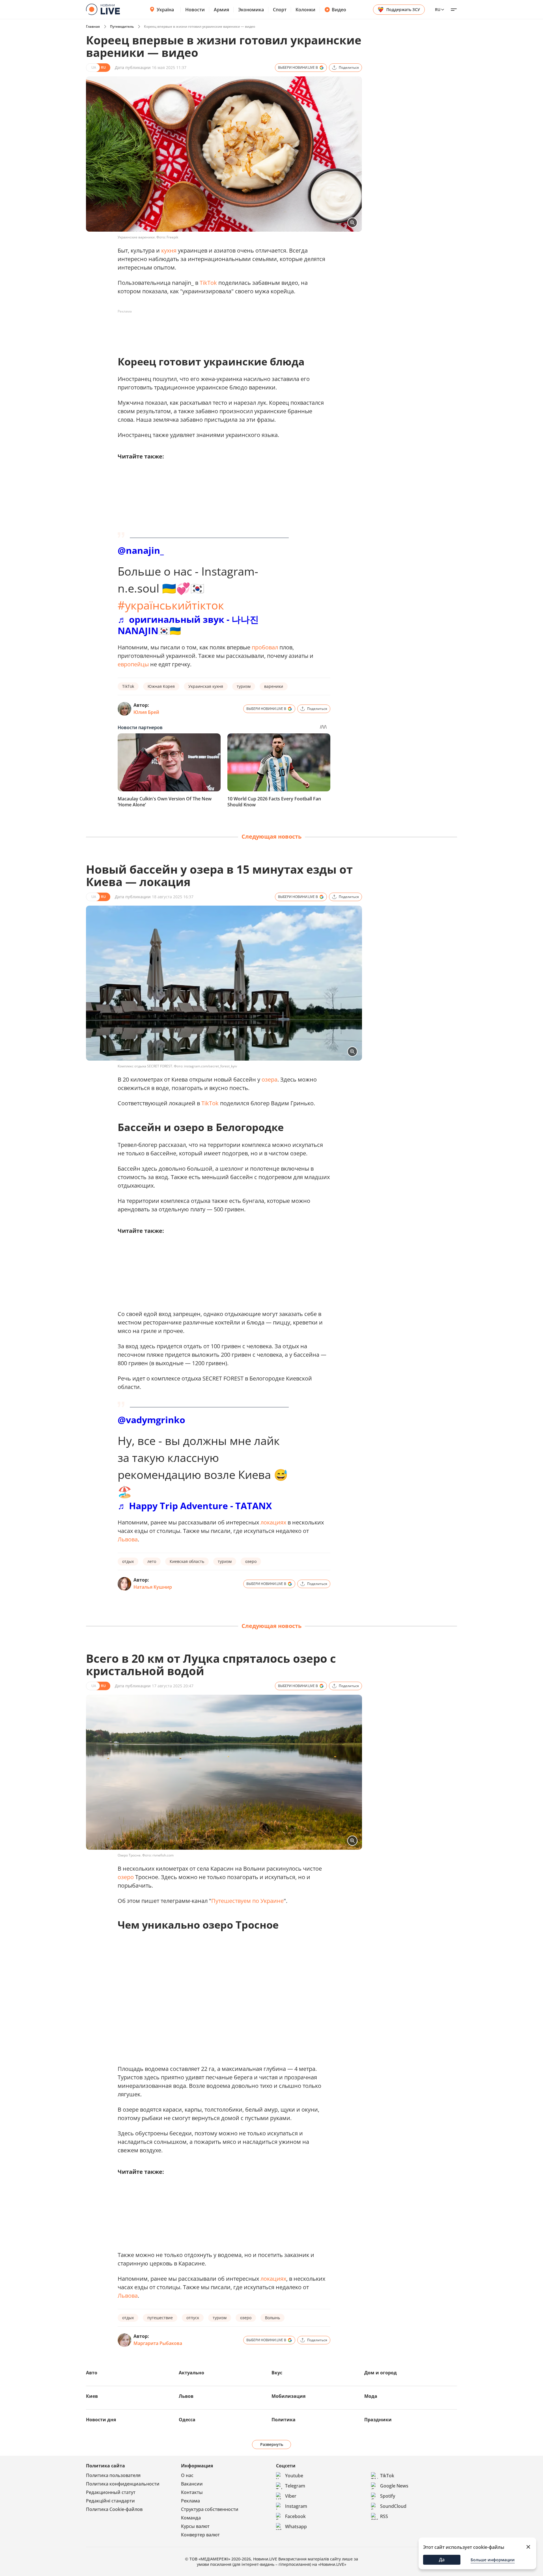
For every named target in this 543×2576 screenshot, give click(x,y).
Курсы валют (195, 2526)
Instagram (296, 2506)
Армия (221, 10)
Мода (371, 2396)
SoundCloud (393, 2506)
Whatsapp (296, 2527)
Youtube (294, 2476)
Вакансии (192, 2484)
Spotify (388, 2496)
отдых (128, 1561)
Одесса (187, 2420)
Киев (92, 2396)
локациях (273, 1522)
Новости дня (101, 2420)
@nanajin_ (141, 550)
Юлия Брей (146, 712)
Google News (394, 2486)
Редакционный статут (111, 2492)
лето (152, 1561)
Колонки (305, 10)
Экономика (251, 10)
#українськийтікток (171, 605)
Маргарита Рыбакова (158, 2343)
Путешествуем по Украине (247, 1901)
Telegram (295, 2486)
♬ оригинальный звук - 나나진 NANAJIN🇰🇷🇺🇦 (188, 625)
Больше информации (493, 2560)
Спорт (280, 10)
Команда (191, 2518)
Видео (339, 10)
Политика (284, 2420)
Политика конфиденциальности (123, 2484)
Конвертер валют (200, 2535)
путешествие (160, 2318)
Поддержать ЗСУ (403, 9)
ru (438, 9)
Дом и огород (381, 2373)
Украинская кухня (206, 686)
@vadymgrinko (151, 1420)
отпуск (193, 2318)
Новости (195, 10)
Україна (165, 10)
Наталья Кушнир (153, 1587)
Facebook (295, 2516)
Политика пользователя (113, 2475)
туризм (244, 686)
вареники (274, 686)
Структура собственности (210, 2509)
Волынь (272, 2318)
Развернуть (272, 2444)
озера (270, 1079)
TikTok (208, 283)
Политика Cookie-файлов (114, 2509)
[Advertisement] (221, 329)
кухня (169, 250)
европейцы (133, 664)
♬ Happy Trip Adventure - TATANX (195, 1506)
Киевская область (187, 1561)
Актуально (191, 2373)
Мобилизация (288, 2396)
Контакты (192, 2492)
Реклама (190, 2501)
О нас (187, 2475)
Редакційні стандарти (110, 2501)
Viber (291, 2496)
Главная (93, 26)
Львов (186, 2396)
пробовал (265, 647)
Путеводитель (122, 26)
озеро (251, 1561)
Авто (92, 2373)
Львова (128, 1539)
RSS (384, 2516)
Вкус (277, 2373)
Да (442, 2560)
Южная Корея (161, 686)
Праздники (378, 2420)
